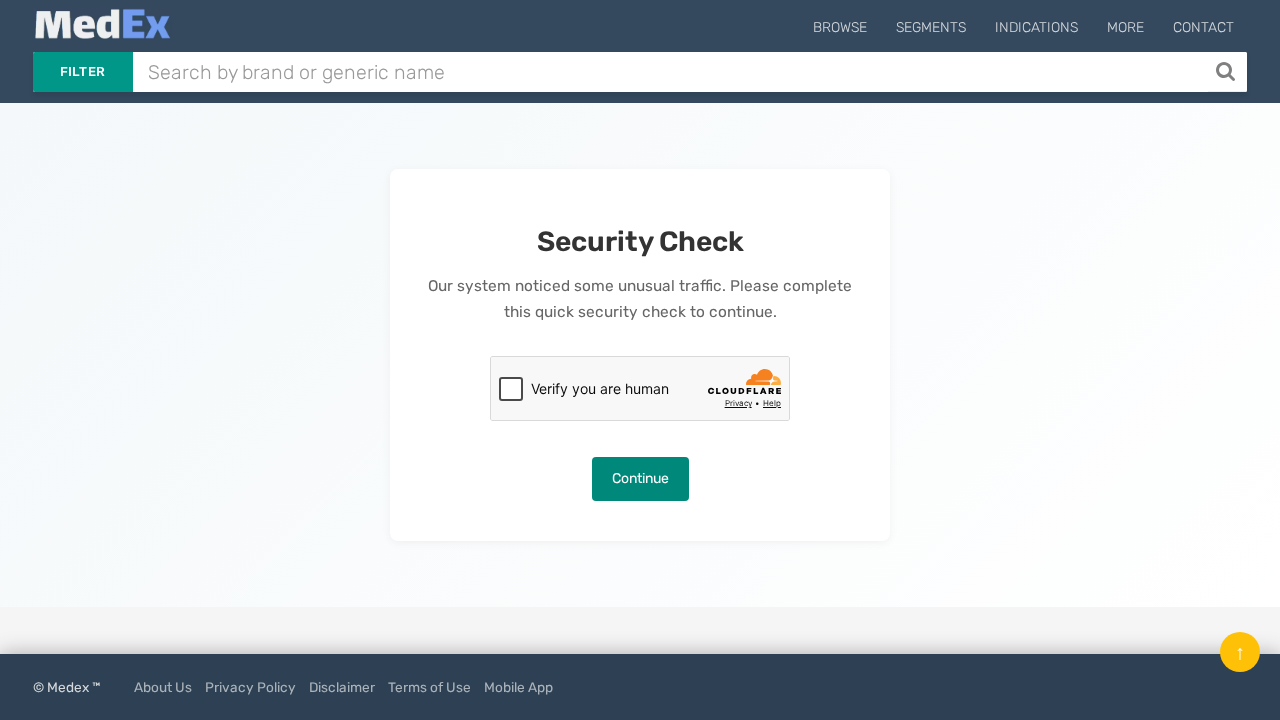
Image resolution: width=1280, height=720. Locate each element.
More (1125, 27)
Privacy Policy (250, 687)
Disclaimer (342, 687)
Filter (83, 71)
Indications (1036, 27)
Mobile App (518, 687)
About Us (163, 687)
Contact (1203, 27)
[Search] (1227, 72)
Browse (840, 27)
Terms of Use (429, 687)
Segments (931, 27)
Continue (640, 478)
